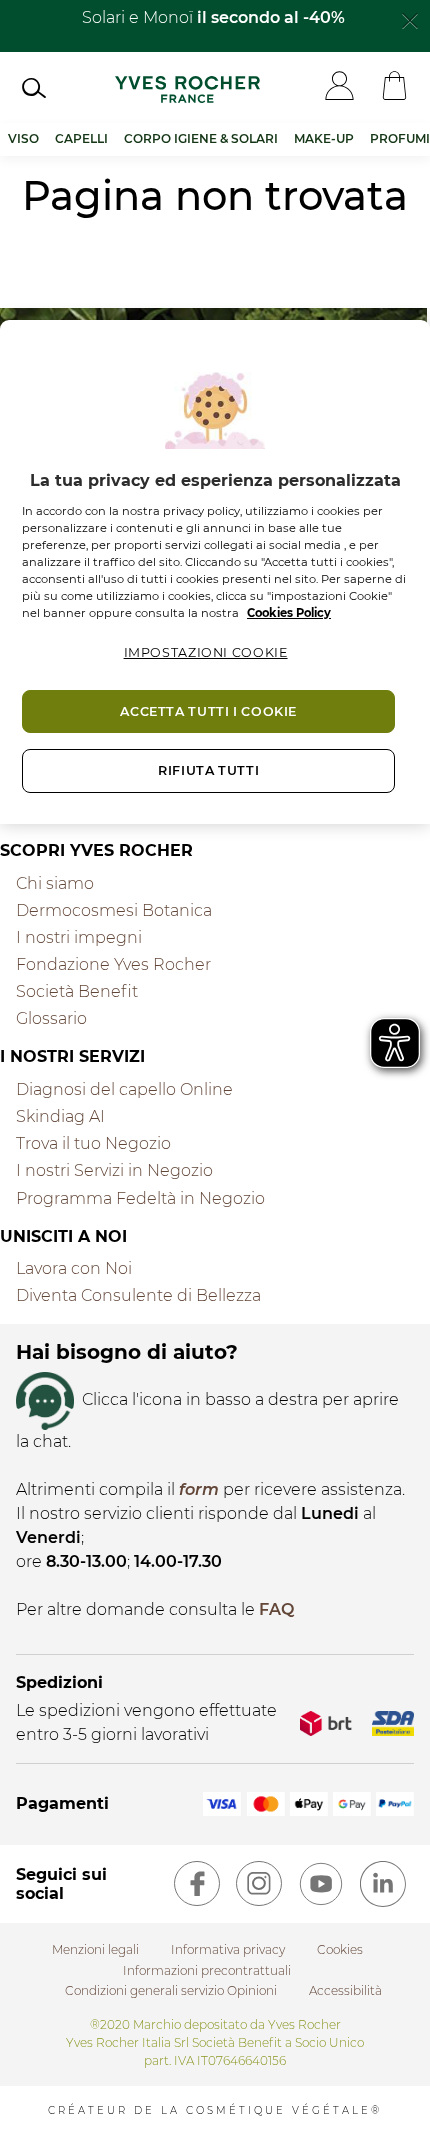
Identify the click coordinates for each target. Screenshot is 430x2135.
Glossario (51, 1018)
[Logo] (187, 87)
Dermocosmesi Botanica (114, 910)
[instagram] (259, 1884)
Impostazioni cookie (206, 652)
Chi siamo (55, 883)
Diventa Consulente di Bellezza (138, 1295)
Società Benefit (77, 991)
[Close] (410, 19)
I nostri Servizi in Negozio (114, 1170)
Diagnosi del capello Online (124, 1089)
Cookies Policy (289, 613)
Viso (23, 138)
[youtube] (321, 1884)
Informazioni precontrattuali (207, 1970)
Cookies (340, 1949)
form (199, 1489)
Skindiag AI (60, 1116)
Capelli (81, 138)
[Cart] (394, 87)
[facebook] (197, 1884)
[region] (215, 572)
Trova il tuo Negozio (93, 1143)
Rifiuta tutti (208, 770)
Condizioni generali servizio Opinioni (171, 1990)
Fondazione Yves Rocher (113, 964)
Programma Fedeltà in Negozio (140, 1198)
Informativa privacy (228, 1949)
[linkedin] (383, 1884)
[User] (339, 87)
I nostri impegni (79, 937)
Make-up (324, 138)
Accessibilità (345, 1990)
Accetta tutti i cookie (208, 711)
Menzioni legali (95, 1949)
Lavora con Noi (74, 1268)
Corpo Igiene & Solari (201, 138)
